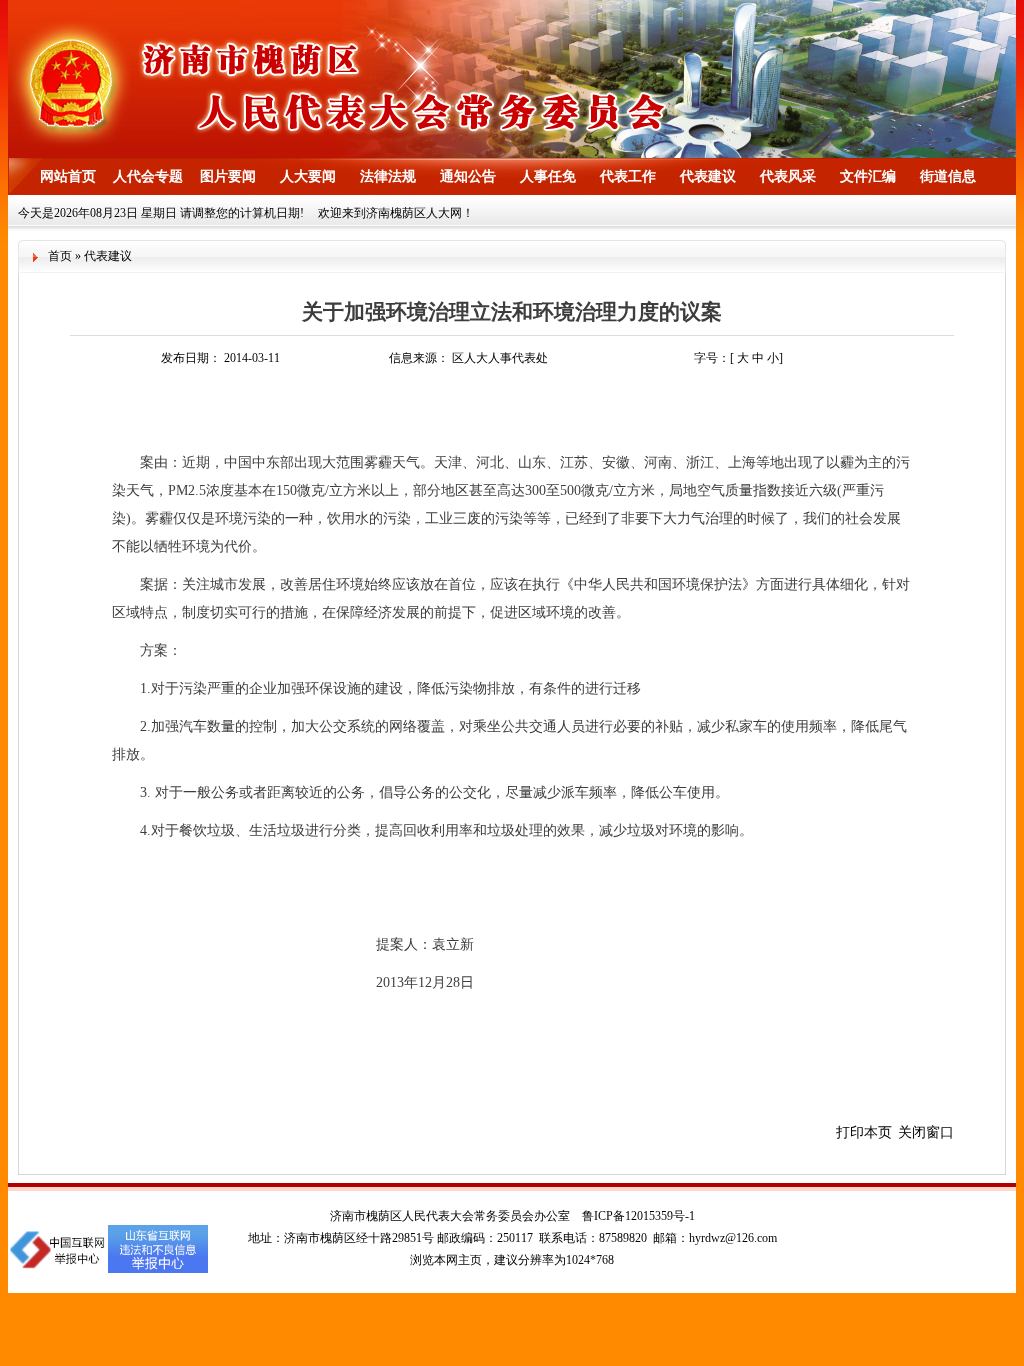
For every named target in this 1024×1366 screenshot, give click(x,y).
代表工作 (628, 176)
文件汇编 (868, 176)
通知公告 (468, 176)
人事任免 (548, 176)
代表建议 (708, 176)
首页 (60, 256)
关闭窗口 (926, 1132)
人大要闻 (308, 176)
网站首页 (68, 176)
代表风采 (788, 176)
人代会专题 (148, 176)
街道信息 (948, 176)
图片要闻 (228, 176)
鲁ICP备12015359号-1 (638, 1216)
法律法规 (388, 176)
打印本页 (864, 1132)
